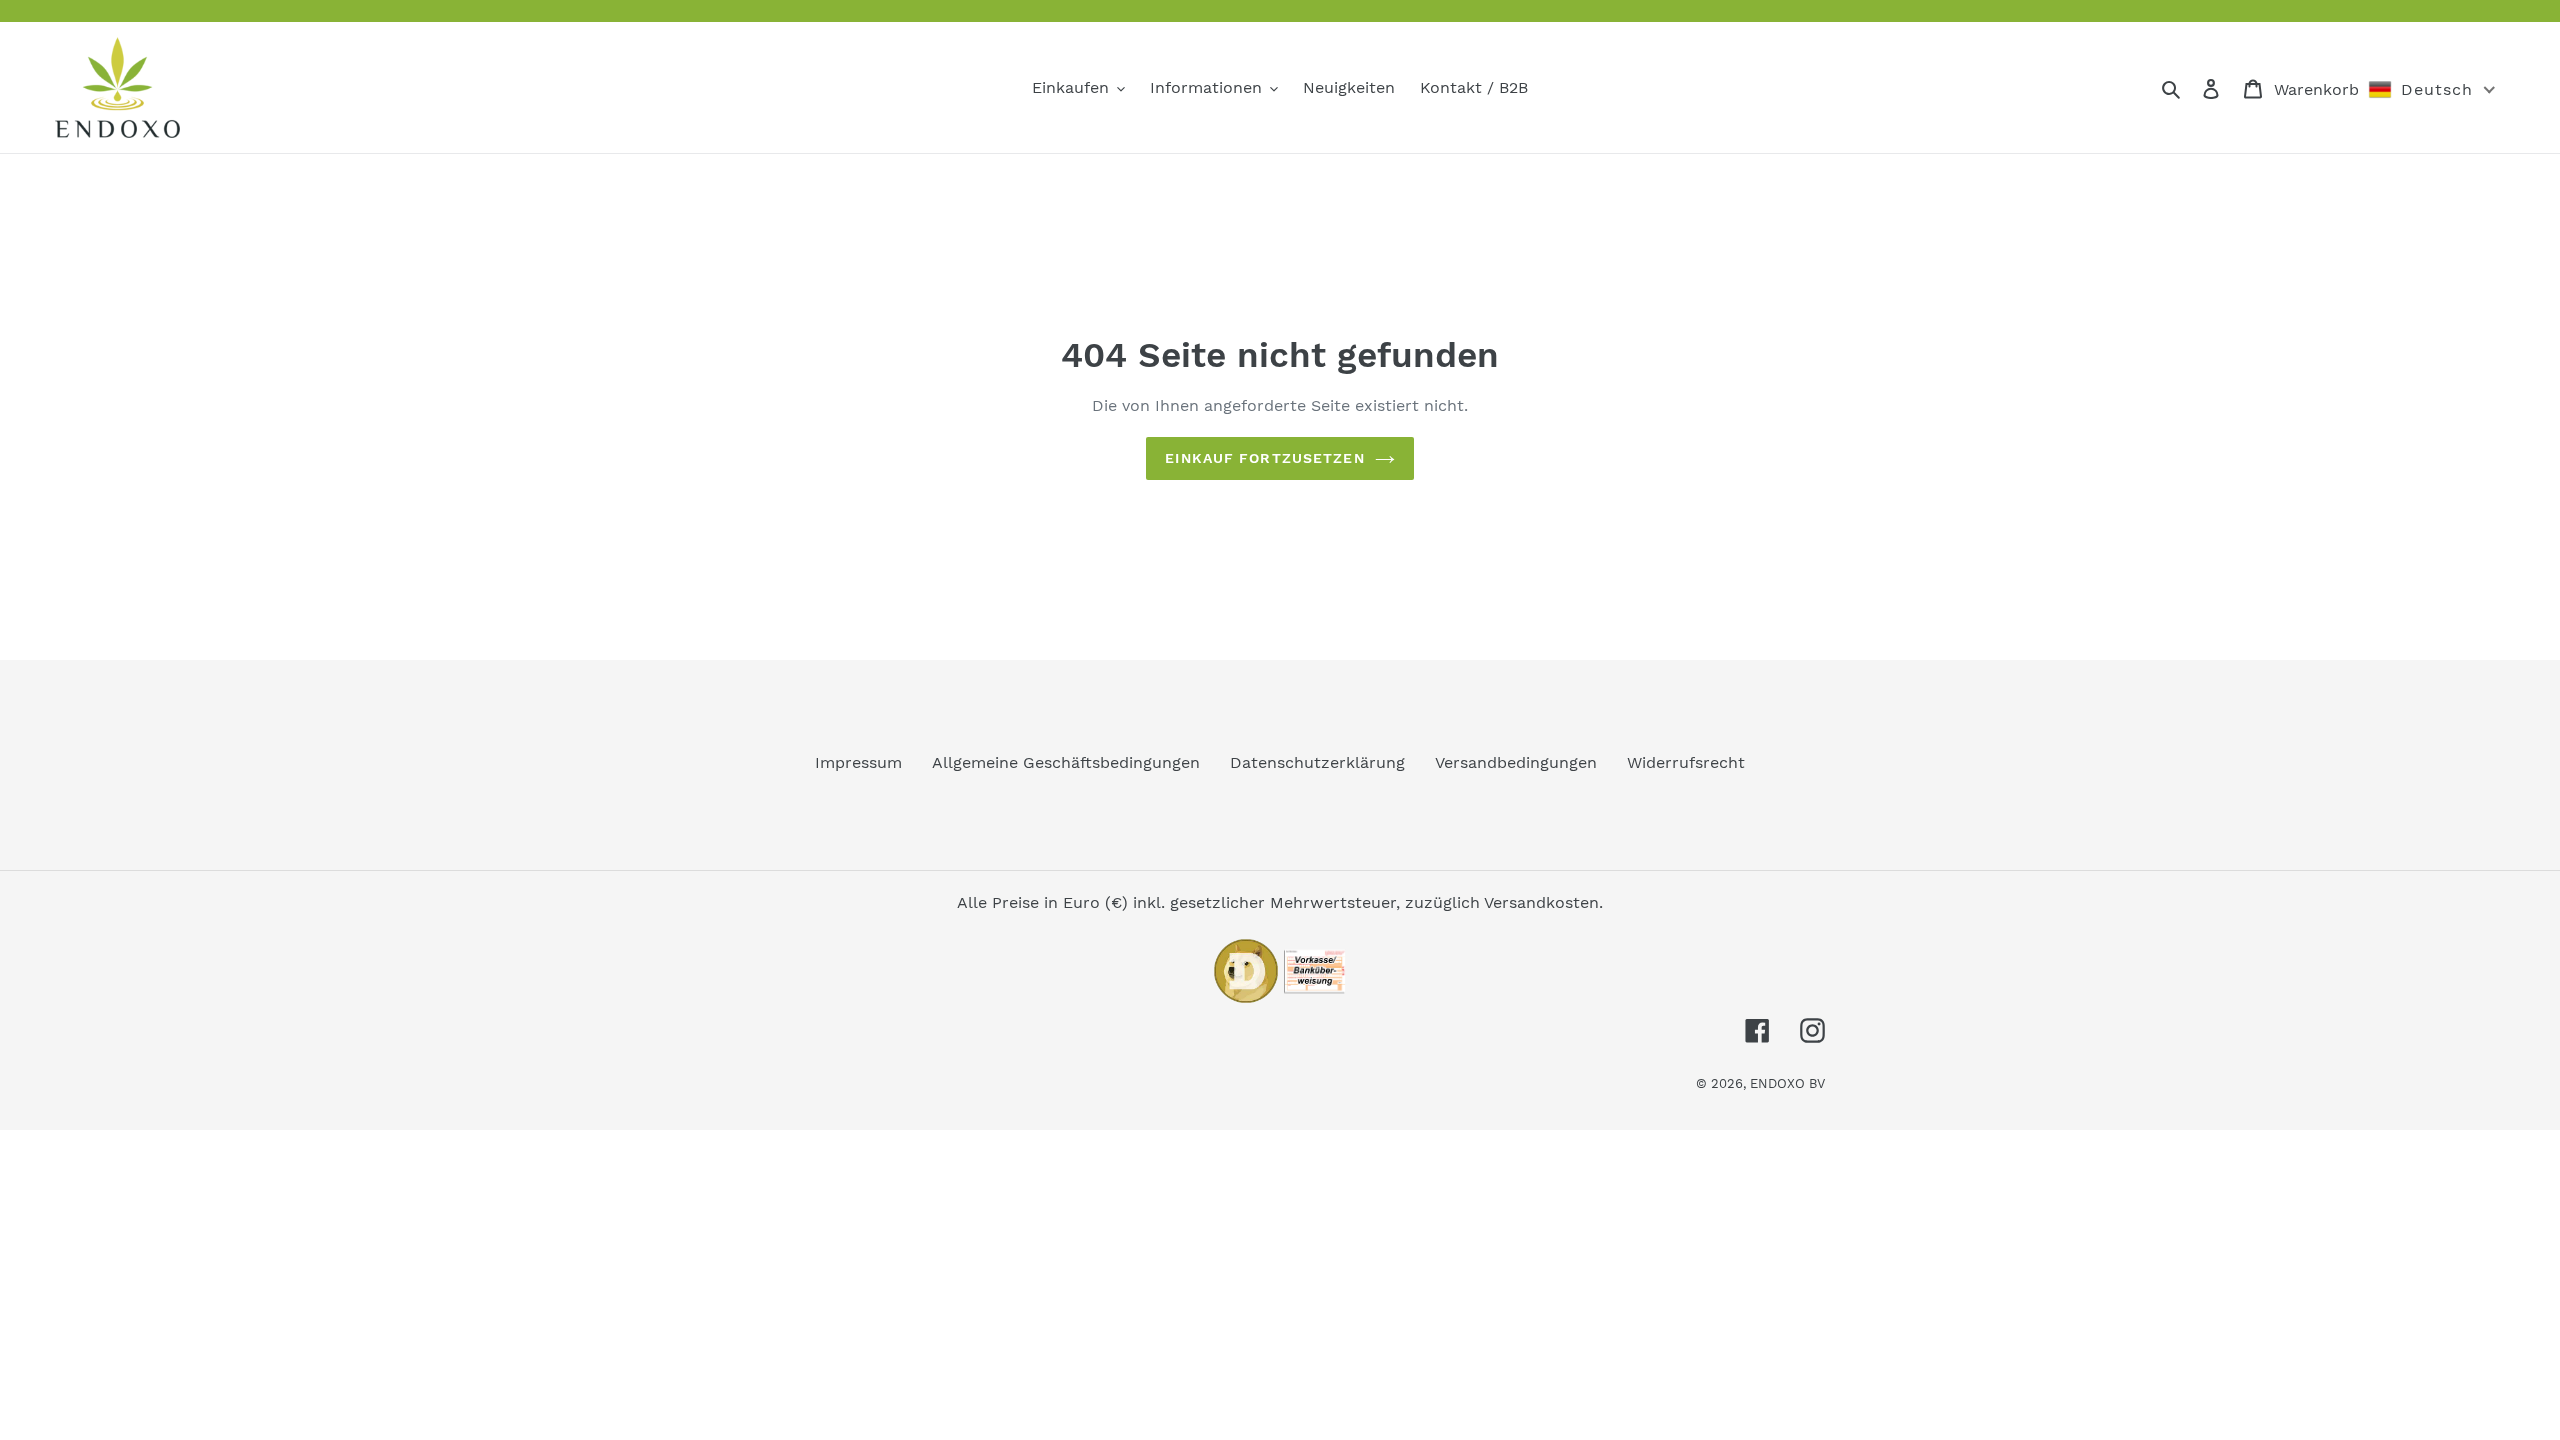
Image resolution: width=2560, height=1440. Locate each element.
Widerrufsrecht (1686, 762)
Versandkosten (1541, 902)
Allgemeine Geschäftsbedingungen (1066, 762)
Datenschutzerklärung (1317, 762)
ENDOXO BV (1787, 1083)
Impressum (858, 762)
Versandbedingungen (1516, 762)
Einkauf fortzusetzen (1264, 458)
